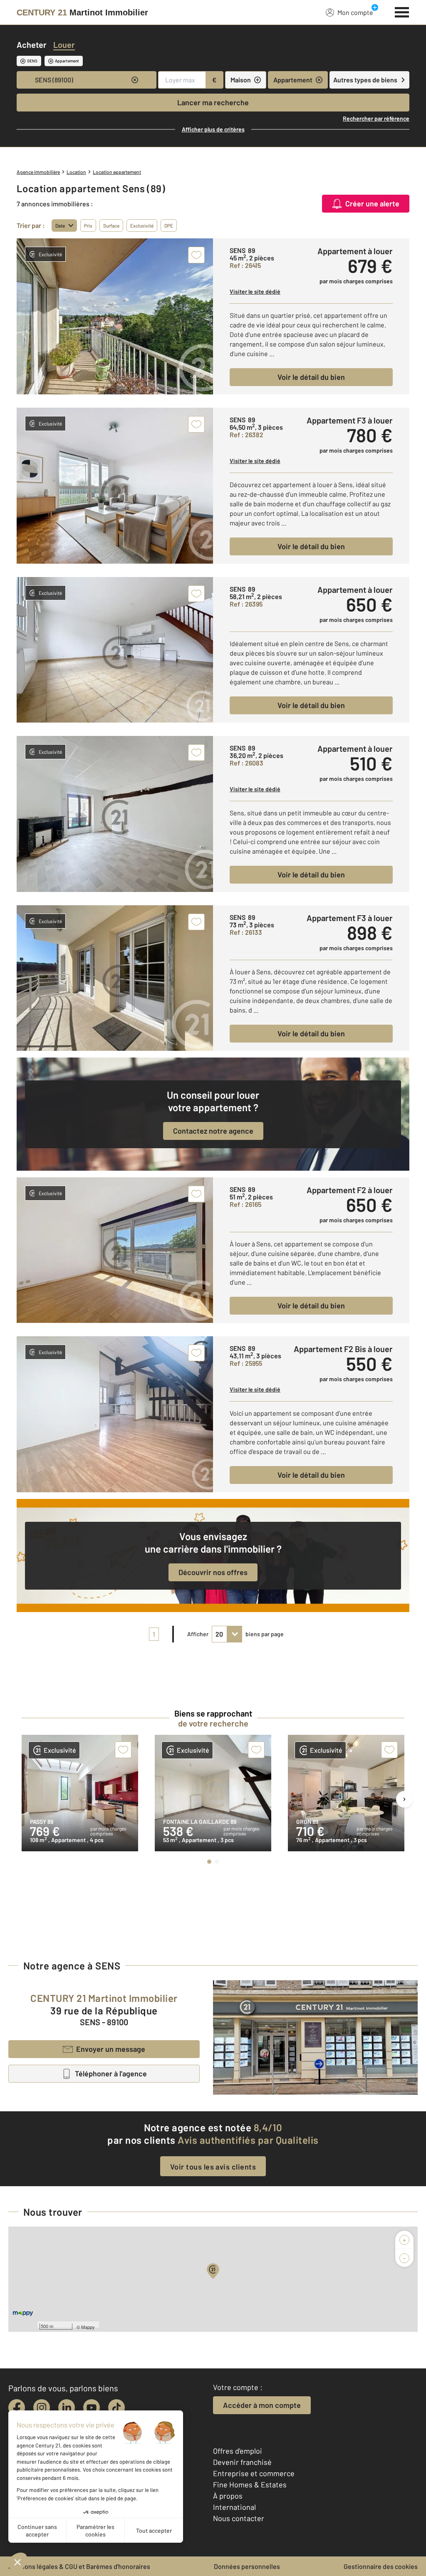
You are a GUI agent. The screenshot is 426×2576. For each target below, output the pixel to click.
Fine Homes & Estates (250, 2484)
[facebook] (17, 2408)
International (234, 2507)
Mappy (88, 2327)
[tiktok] (116, 2408)
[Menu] (402, 11)
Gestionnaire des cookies (381, 2566)
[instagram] (42, 2408)
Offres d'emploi (238, 2451)
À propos (228, 2496)
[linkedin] (67, 2408)
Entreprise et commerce (254, 2473)
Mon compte (355, 12)
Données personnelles (247, 2566)
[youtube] (92, 2408)
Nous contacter (239, 2518)
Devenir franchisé (242, 2462)
